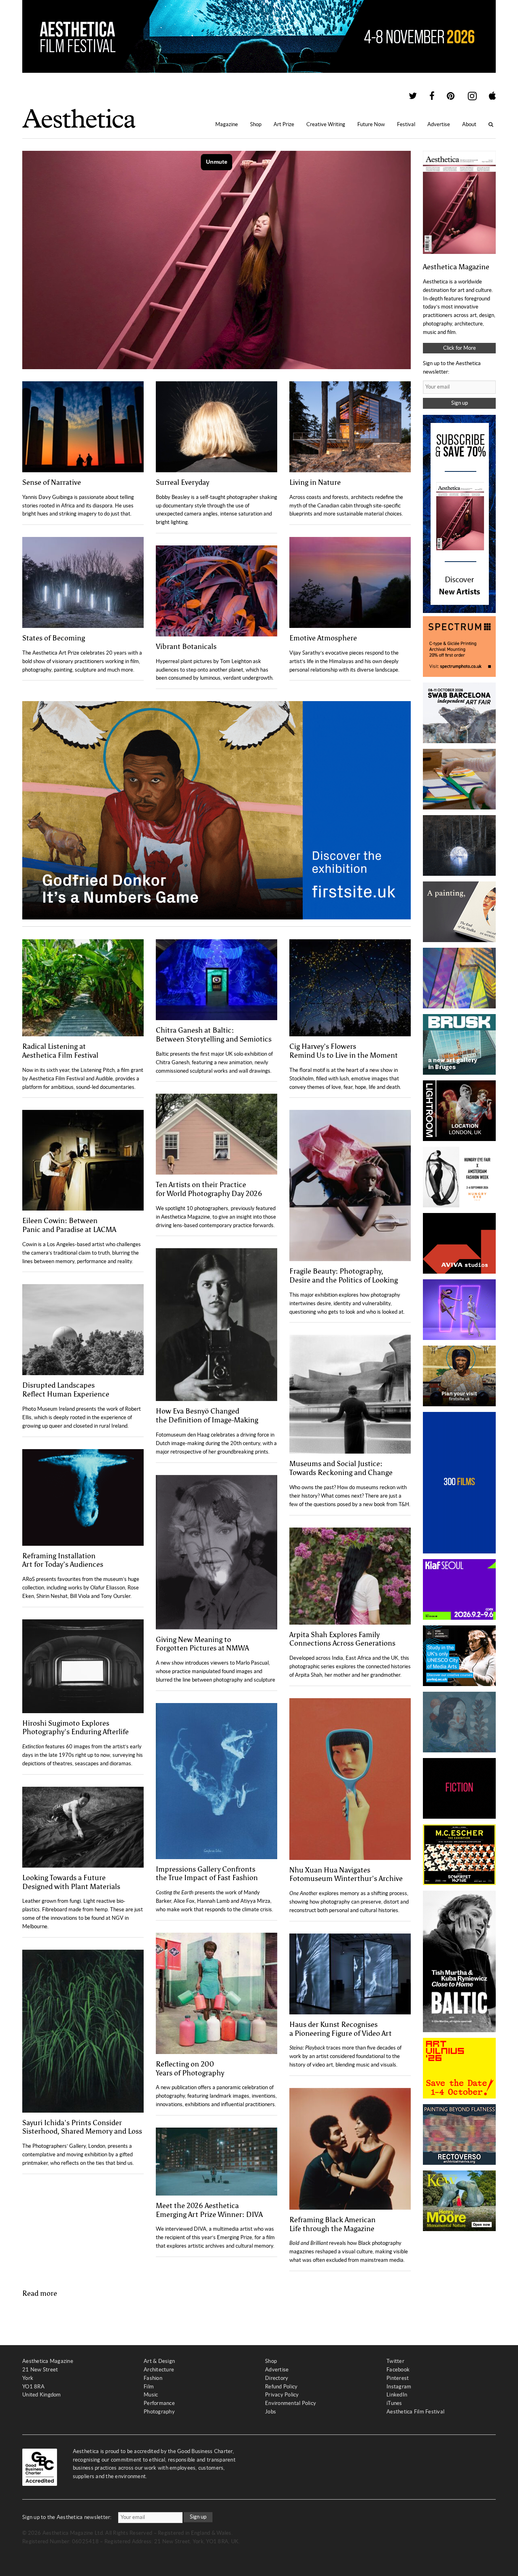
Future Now (371, 124)
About (469, 124)
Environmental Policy (291, 2403)
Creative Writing (326, 124)
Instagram (399, 2387)
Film (149, 2387)
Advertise (439, 124)
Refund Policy (281, 2387)
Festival (406, 124)
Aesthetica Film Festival (415, 2412)
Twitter (395, 2361)
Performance (159, 2403)
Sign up (460, 403)
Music (151, 2395)
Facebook (398, 2370)
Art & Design (159, 2361)
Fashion (153, 2378)
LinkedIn (397, 2395)
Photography (159, 2412)
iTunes (394, 2403)
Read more (40, 2293)
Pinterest (398, 2378)
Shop (256, 124)
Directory (277, 2378)
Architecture (159, 2370)
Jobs (271, 2412)
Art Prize (284, 124)
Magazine (227, 124)
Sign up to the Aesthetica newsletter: (67, 2517)
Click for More (460, 348)
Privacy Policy (282, 2395)
